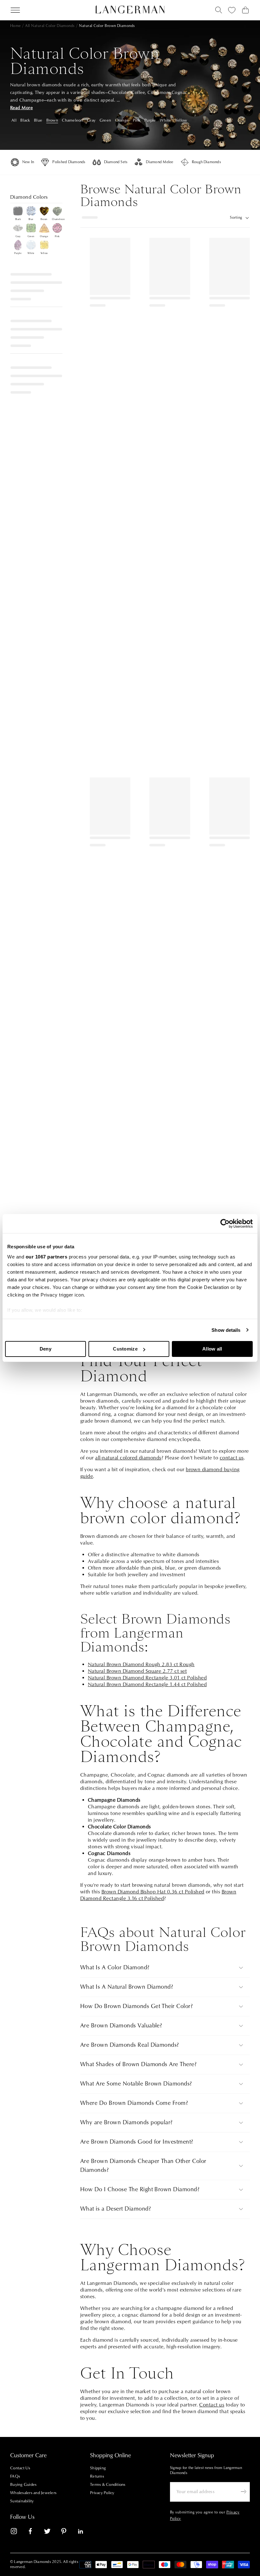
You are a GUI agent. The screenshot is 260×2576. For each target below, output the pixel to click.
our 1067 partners (47, 1257)
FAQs (15, 2476)
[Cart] (245, 10)
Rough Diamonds (206, 162)
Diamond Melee (159, 162)
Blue (38, 120)
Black (25, 120)
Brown (52, 120)
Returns (97, 2476)
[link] (18, 2532)
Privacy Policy (102, 2493)
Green (105, 120)
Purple (150, 120)
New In (28, 162)
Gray (91, 120)
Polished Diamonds (69, 162)
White (165, 120)
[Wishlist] (232, 10)
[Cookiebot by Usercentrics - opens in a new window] (225, 1224)
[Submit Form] (244, 2492)
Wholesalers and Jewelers (33, 2493)
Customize (125, 1349)
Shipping (98, 2468)
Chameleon (72, 120)
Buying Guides (23, 2485)
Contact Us (20, 2468)
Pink (137, 120)
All (14, 120)
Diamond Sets (116, 162)
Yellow (181, 120)
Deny (45, 1349)
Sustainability (22, 2501)
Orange (122, 120)
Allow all (212, 1349)
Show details (226, 1330)
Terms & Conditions (108, 2485)
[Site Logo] (130, 10)
